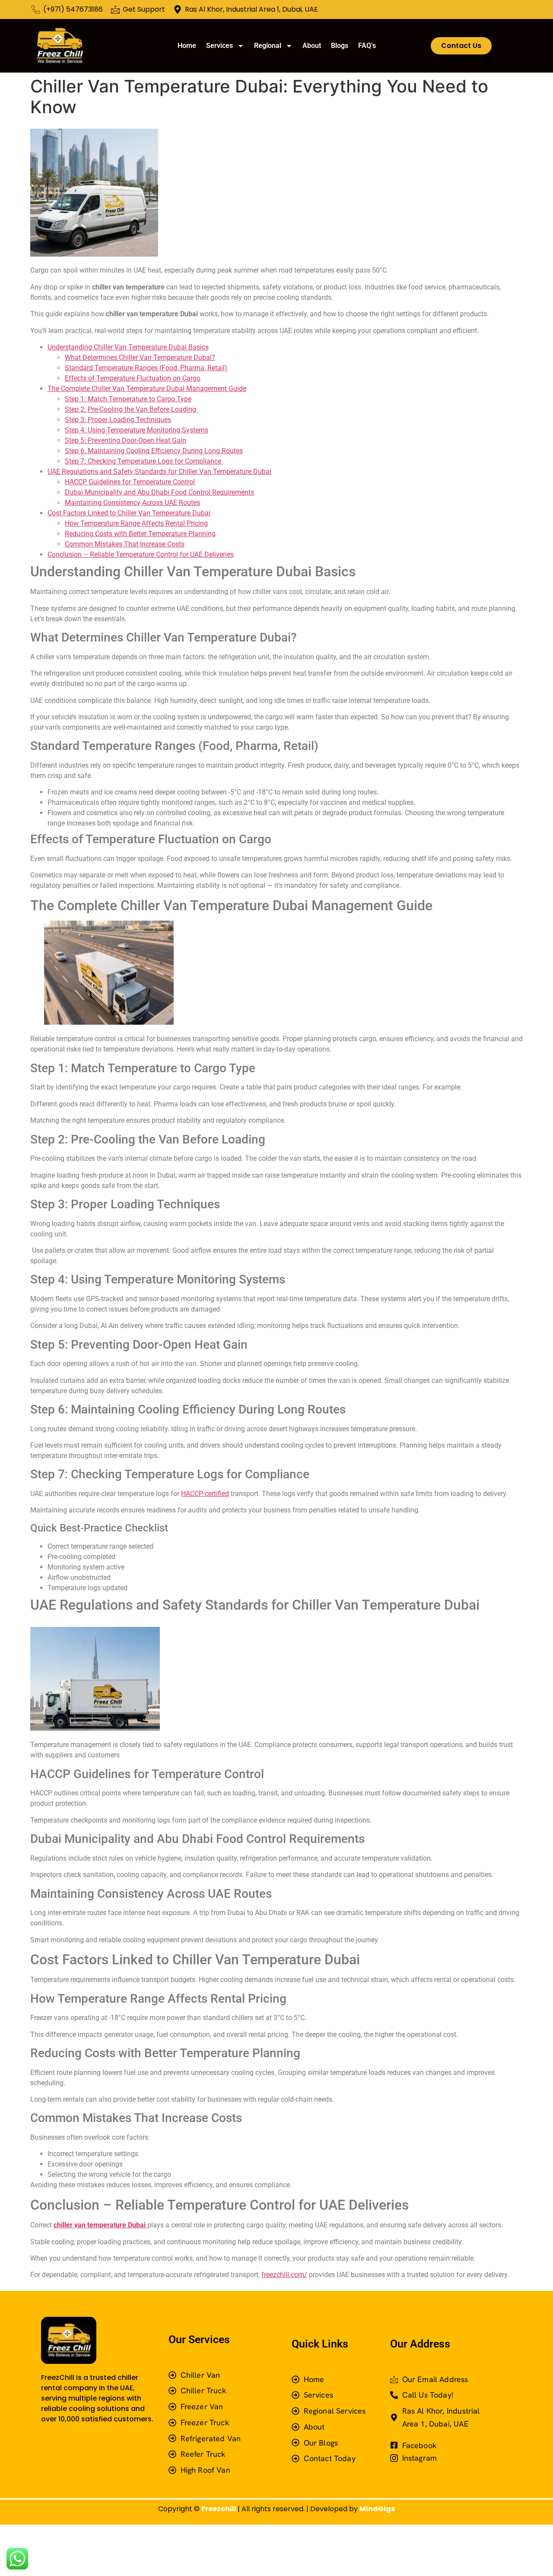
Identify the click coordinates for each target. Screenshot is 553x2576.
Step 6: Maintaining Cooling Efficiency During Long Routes (154, 451)
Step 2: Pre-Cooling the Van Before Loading (131, 409)
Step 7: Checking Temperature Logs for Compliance (144, 461)
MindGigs (377, 2509)
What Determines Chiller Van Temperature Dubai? (140, 357)
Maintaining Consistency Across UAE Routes (132, 503)
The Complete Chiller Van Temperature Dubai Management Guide (147, 389)
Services (219, 46)
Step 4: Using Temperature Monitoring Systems (137, 430)
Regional (268, 46)
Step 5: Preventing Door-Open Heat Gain (126, 440)
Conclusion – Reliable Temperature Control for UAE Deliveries (141, 554)
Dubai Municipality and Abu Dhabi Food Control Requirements (159, 492)
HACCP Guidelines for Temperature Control (130, 482)
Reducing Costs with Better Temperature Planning (140, 534)
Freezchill (219, 2509)
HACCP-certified (205, 1494)
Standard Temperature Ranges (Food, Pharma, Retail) (146, 368)
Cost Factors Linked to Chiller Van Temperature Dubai (129, 513)
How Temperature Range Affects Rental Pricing (136, 523)
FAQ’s (367, 46)
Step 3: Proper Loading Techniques (118, 420)
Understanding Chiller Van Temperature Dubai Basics (128, 347)
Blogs (340, 46)
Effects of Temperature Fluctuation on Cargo (133, 378)
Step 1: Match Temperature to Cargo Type (128, 399)
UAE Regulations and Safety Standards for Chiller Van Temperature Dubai (159, 472)
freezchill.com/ (284, 2275)
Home (187, 46)
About (312, 46)
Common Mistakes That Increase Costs (125, 544)
